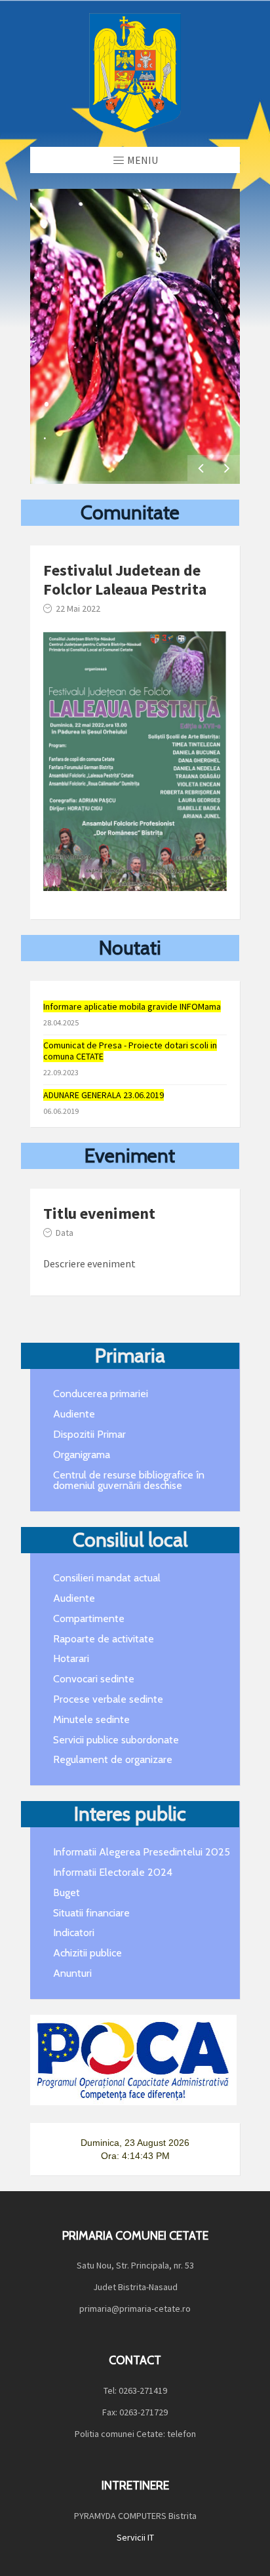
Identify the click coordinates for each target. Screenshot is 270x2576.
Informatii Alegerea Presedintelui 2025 (142, 1852)
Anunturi (72, 1973)
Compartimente (89, 1618)
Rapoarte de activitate (104, 1639)
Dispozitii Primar (89, 1434)
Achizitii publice (87, 1953)
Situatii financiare (91, 1913)
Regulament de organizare (113, 1759)
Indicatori (74, 1932)
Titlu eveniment (99, 1213)
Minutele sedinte (91, 1719)
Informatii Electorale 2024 (113, 1872)
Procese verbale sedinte (108, 1699)
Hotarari (71, 1658)
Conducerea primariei (101, 1394)
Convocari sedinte (94, 1679)
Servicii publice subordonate (116, 1740)
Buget (67, 1892)
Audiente (74, 1414)
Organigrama (82, 1455)
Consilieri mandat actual (107, 1578)
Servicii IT (135, 2537)
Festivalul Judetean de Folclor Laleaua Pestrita (125, 580)
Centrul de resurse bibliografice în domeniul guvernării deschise (129, 1480)
